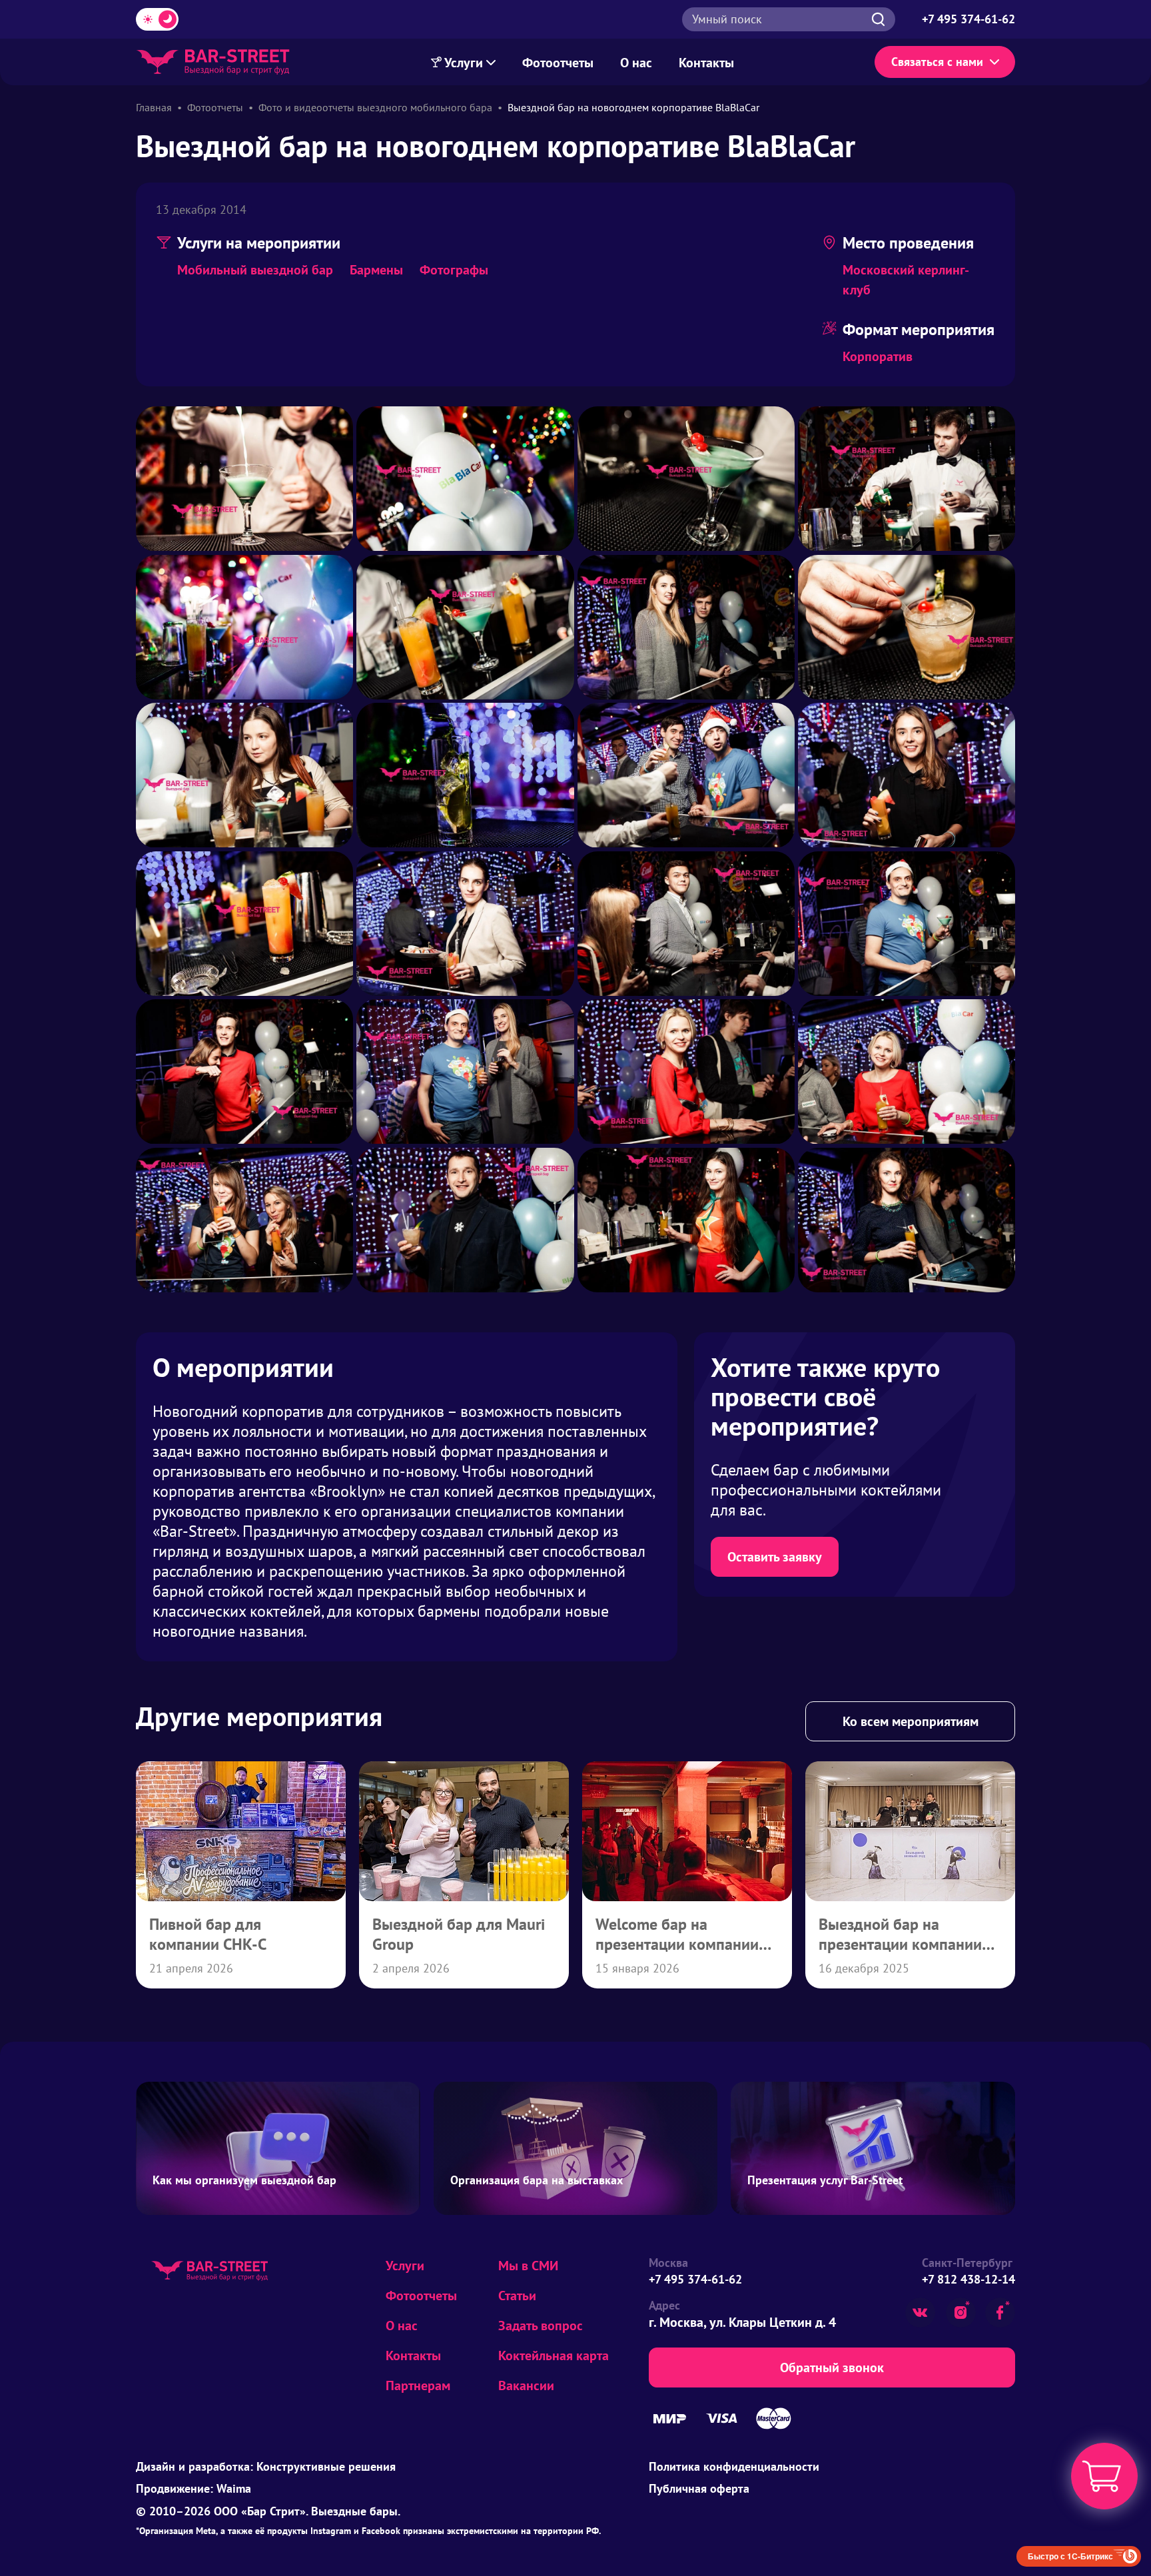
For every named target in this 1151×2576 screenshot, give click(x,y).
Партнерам (418, 2385)
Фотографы (454, 270)
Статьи (517, 2296)
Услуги (464, 63)
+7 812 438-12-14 (968, 2279)
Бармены (376, 270)
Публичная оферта (699, 2488)
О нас (636, 63)
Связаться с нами (937, 62)
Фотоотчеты (558, 63)
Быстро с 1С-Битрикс (1070, 2556)
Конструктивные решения (326, 2466)
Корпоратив (878, 356)
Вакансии (526, 2385)
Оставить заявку (775, 1557)
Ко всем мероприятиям (911, 1721)
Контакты (706, 63)
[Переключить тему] (157, 19)
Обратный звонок (832, 2367)
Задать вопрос (541, 2326)
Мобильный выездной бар (255, 270)
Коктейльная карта (554, 2356)
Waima (234, 2488)
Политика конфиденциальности (734, 2466)
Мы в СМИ (528, 2266)
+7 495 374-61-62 (695, 2279)
